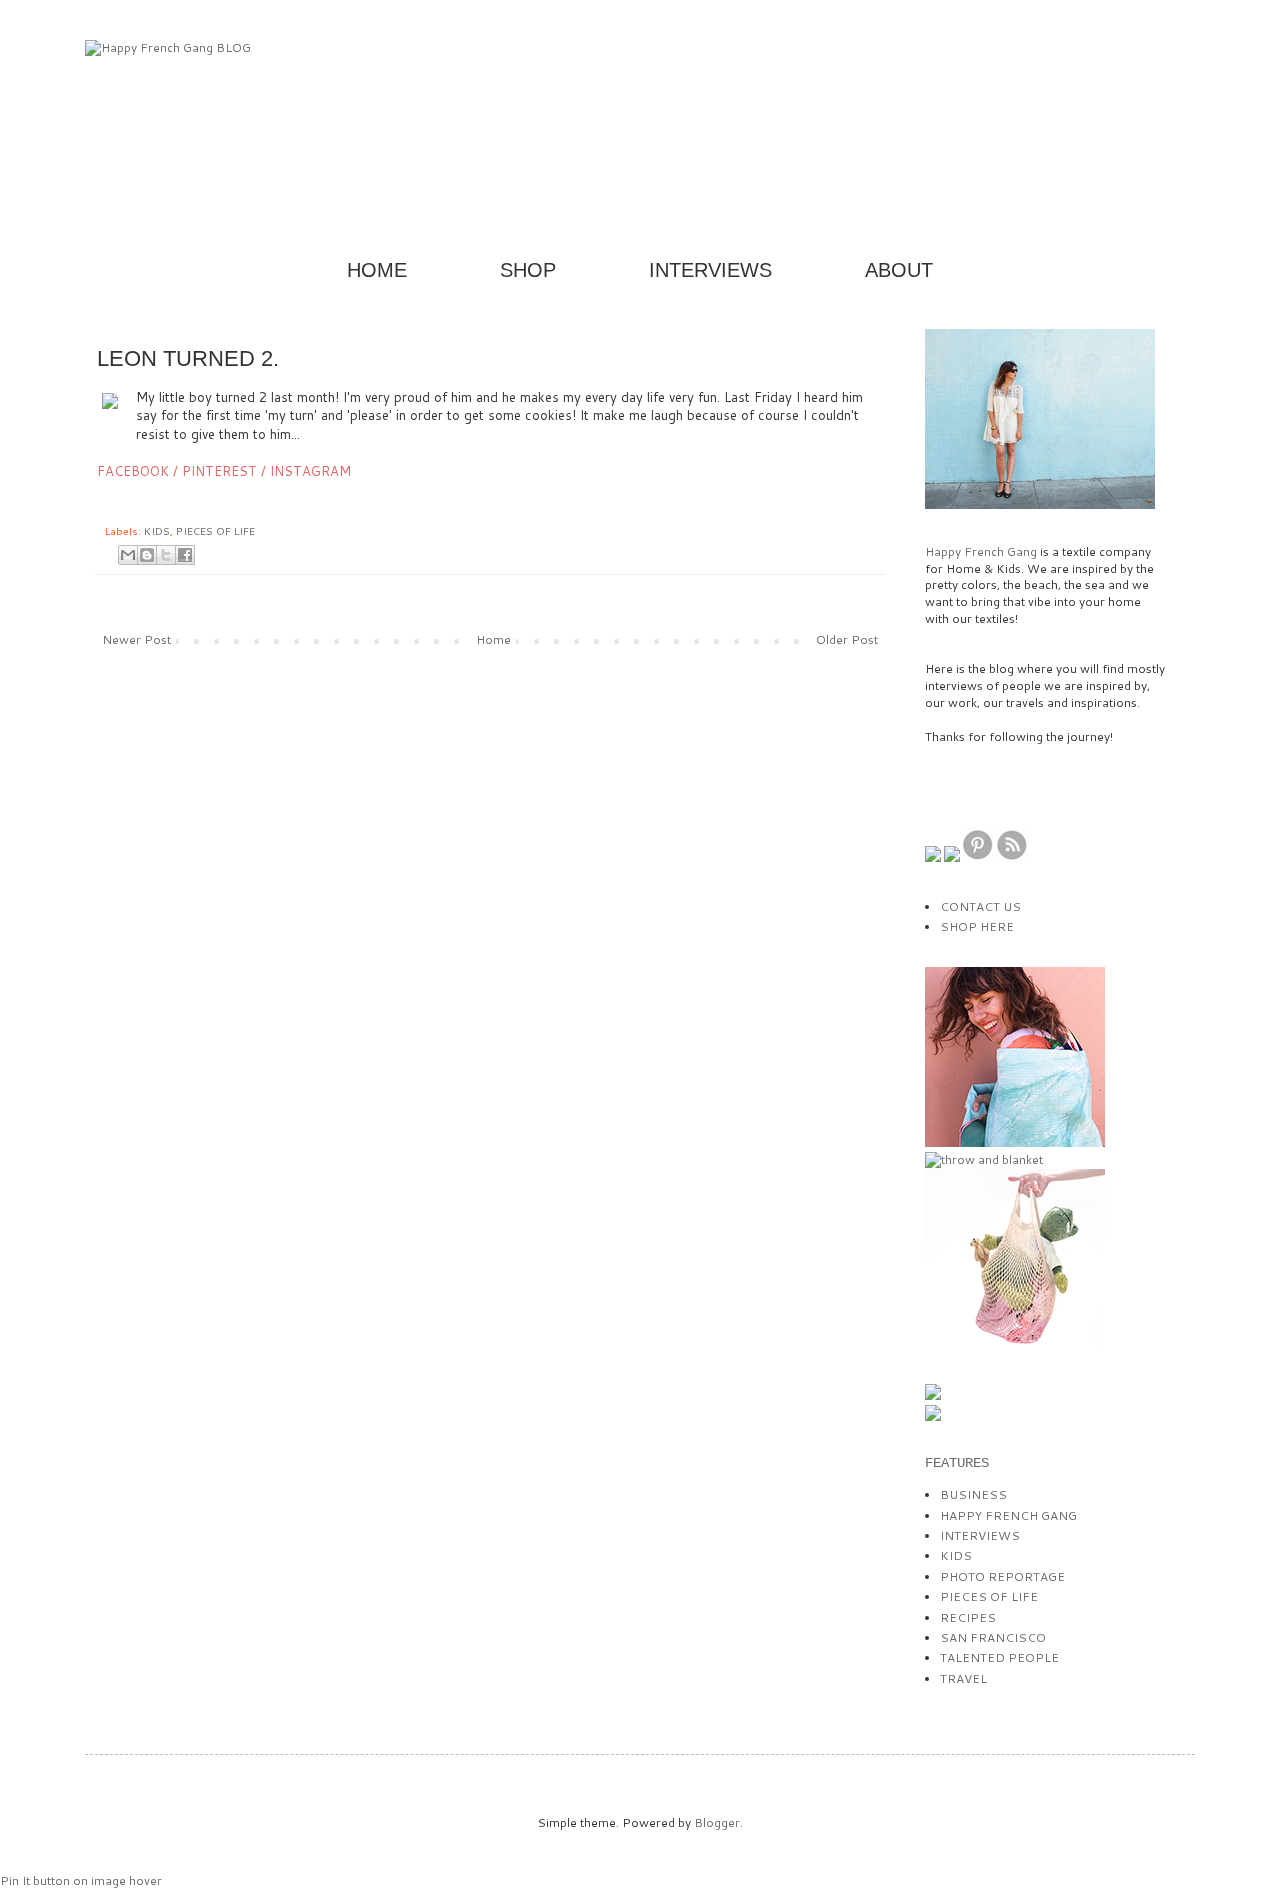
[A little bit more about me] (1040, 504)
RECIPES (968, 1617)
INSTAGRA (310, 471)
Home (493, 639)
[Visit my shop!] (1015, 1142)
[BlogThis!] (147, 555)
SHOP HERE (977, 926)
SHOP (528, 270)
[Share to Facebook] (185, 555)
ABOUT (899, 270)
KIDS (157, 530)
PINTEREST (219, 471)
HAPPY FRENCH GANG (1008, 1515)
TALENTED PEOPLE (999, 1657)
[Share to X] (166, 555)
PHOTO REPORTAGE (1002, 1576)
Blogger (717, 1822)
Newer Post (136, 639)
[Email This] (128, 555)
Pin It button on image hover (81, 1880)
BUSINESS (973, 1494)
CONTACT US (980, 906)
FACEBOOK (133, 471)
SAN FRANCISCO (993, 1637)
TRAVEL (963, 1678)
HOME (377, 270)
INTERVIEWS (710, 270)
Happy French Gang (982, 551)
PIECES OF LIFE (215, 530)
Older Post (847, 639)
